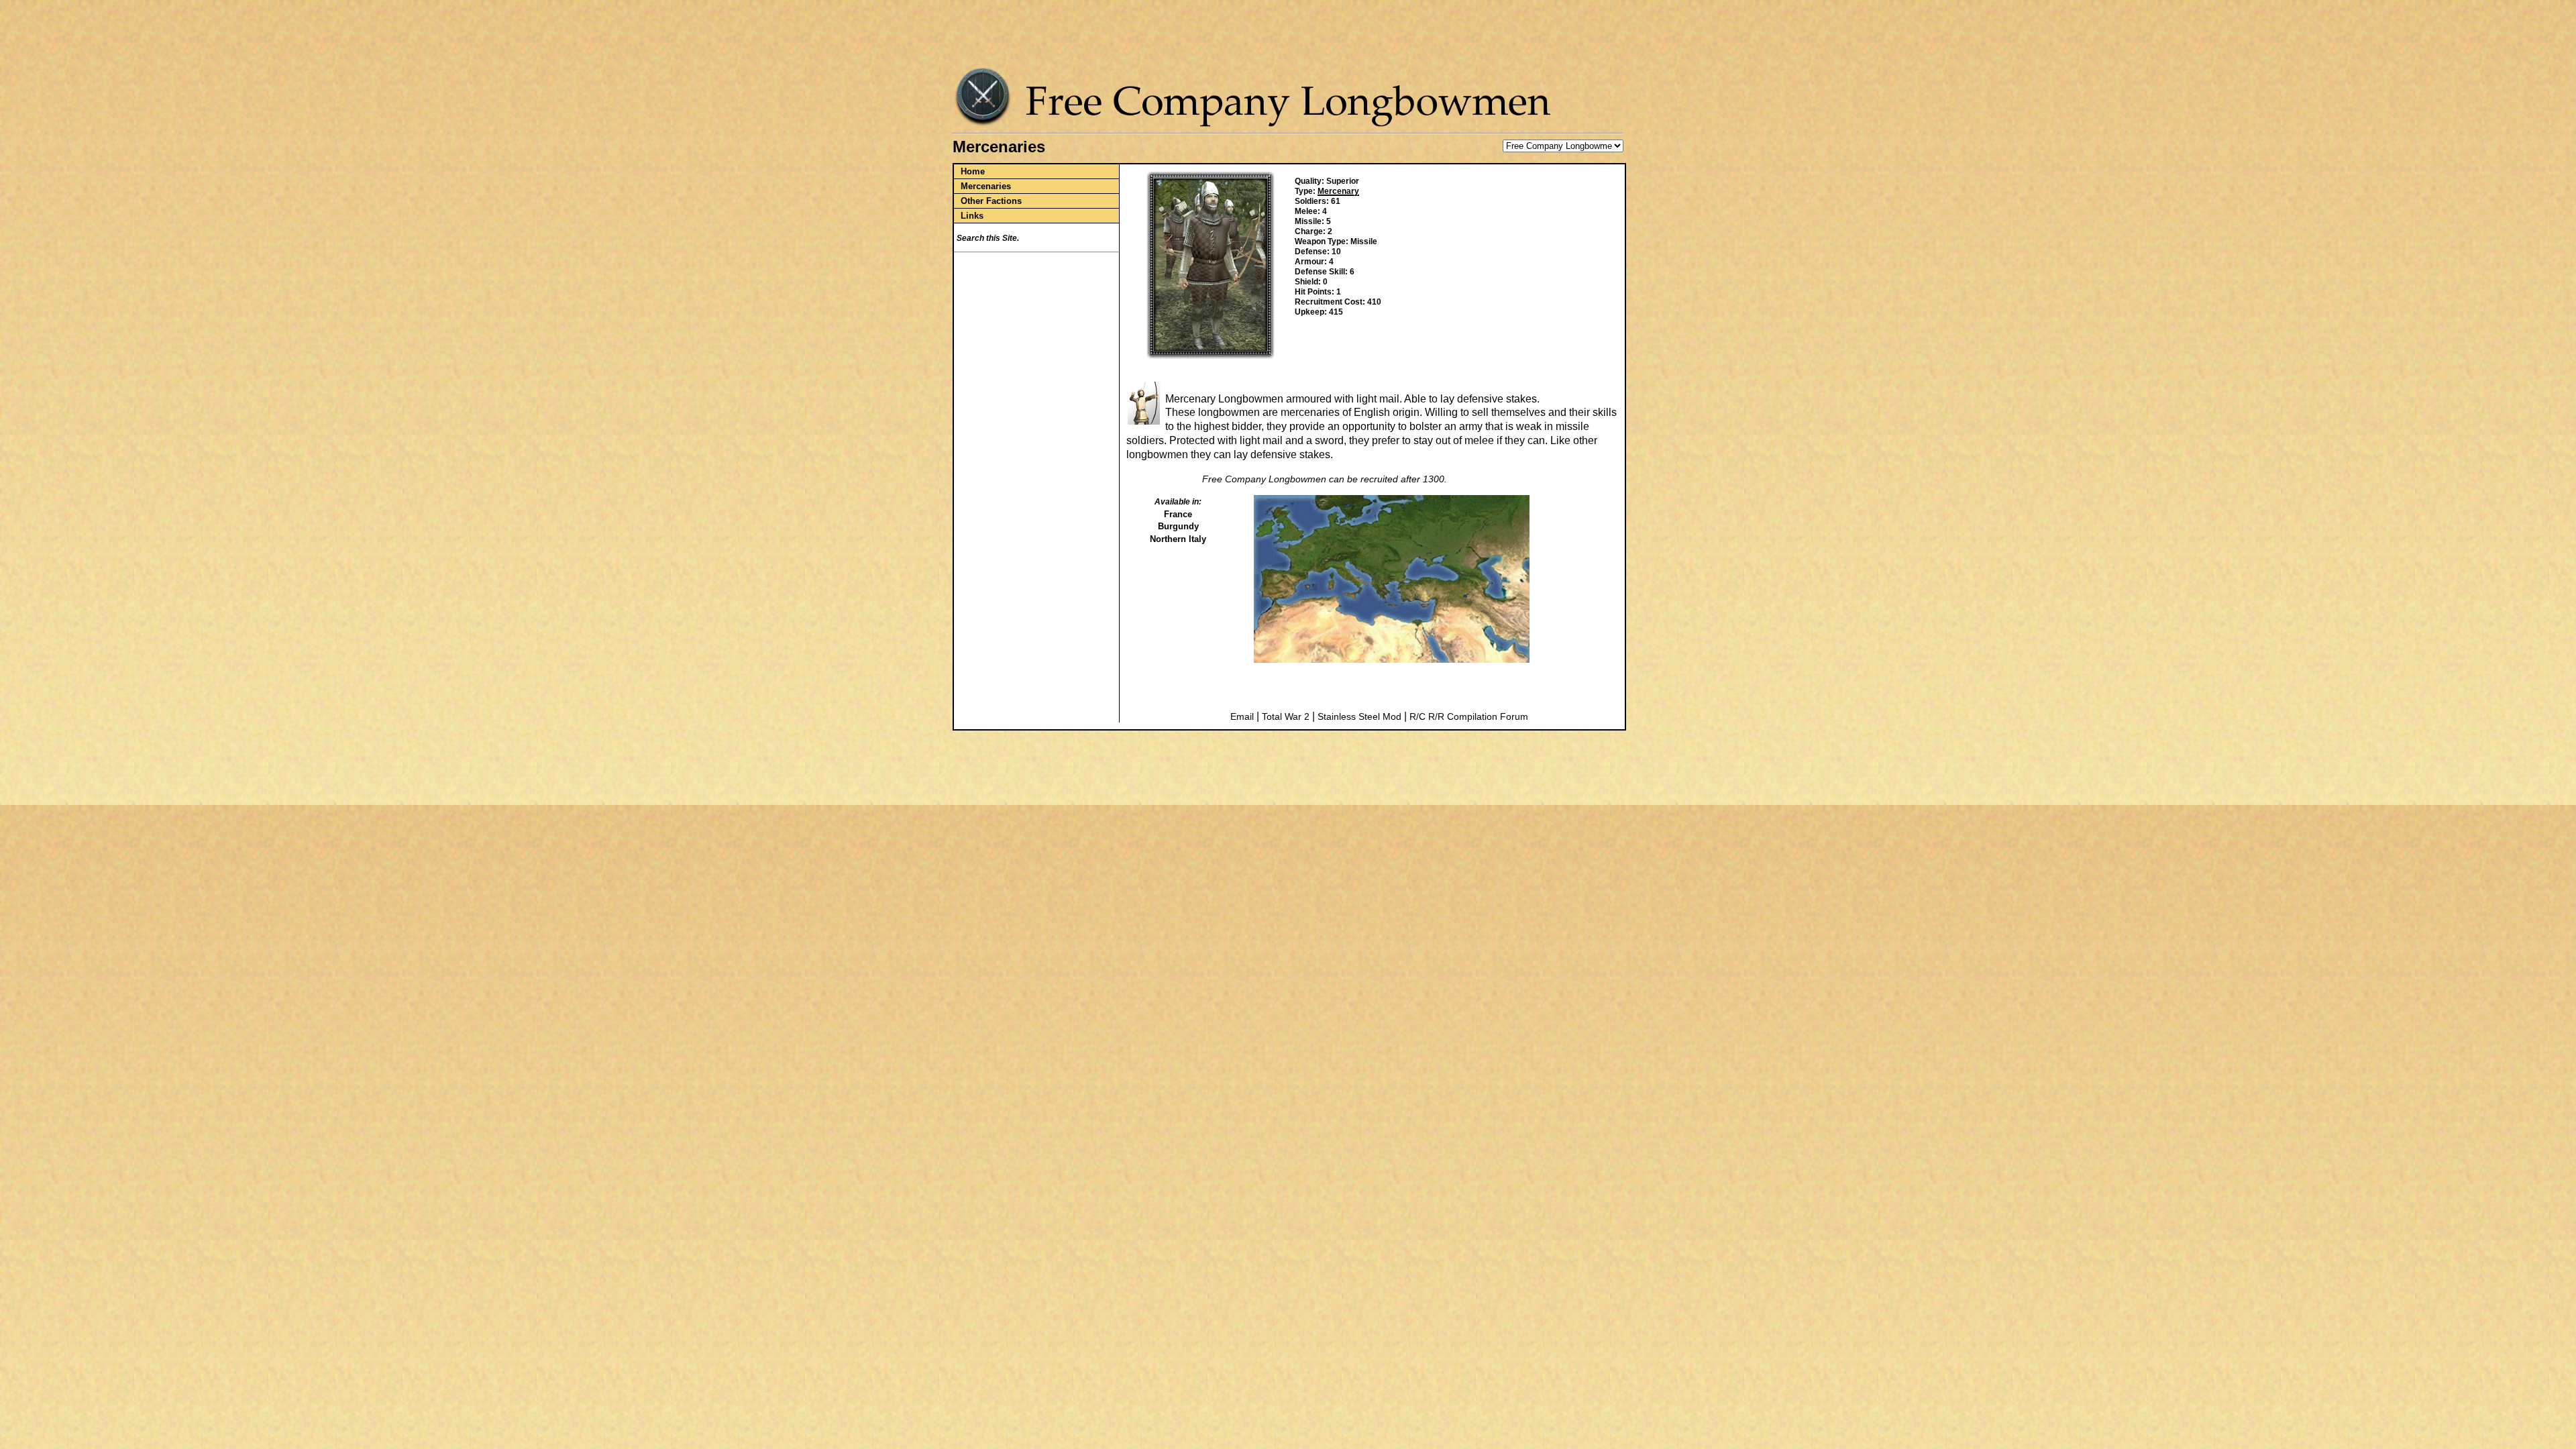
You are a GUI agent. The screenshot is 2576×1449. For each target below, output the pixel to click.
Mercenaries (986, 186)
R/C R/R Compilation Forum (1469, 716)
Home (973, 171)
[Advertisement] (1291, 37)
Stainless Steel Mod (1359, 716)
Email (1242, 716)
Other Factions (991, 201)
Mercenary (1338, 191)
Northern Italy (1178, 539)
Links (972, 216)
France (1178, 514)
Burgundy (1178, 526)
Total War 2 (1286, 716)
